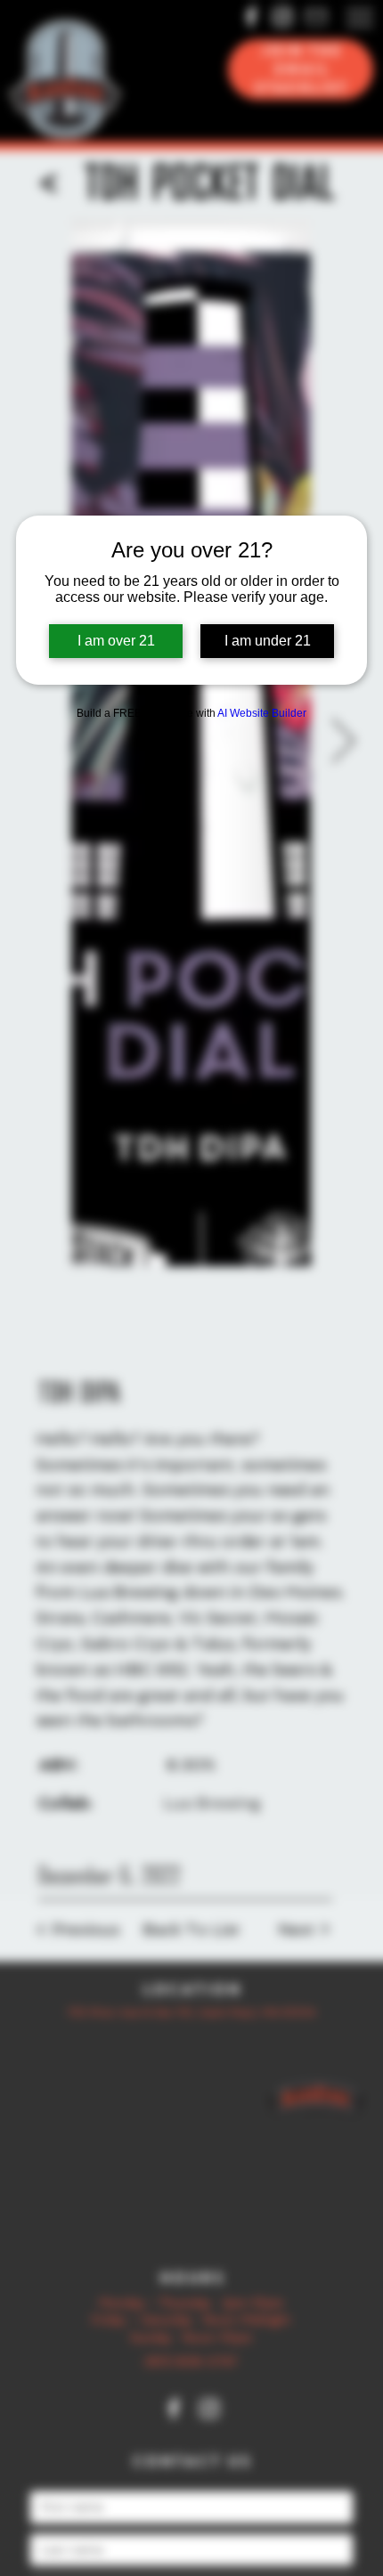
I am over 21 (116, 641)
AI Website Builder (262, 713)
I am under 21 (268, 641)
